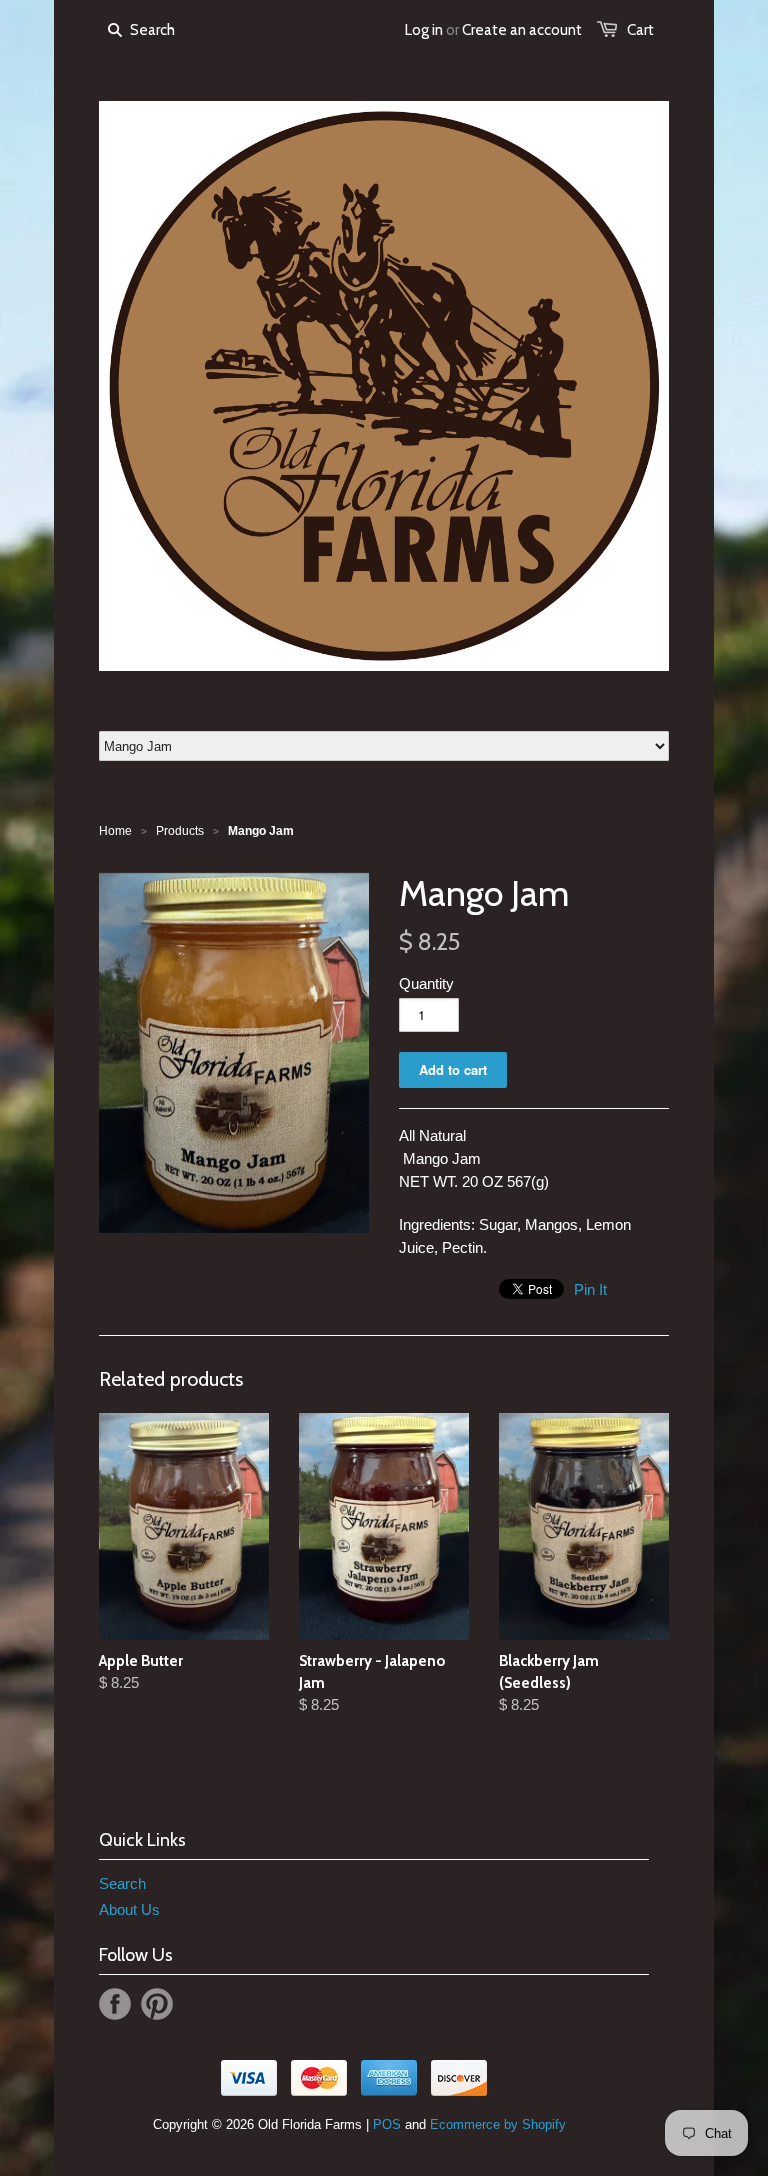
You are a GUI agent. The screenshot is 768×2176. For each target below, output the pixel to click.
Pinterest (157, 2004)
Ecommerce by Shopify (498, 2124)
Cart (640, 30)
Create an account (522, 30)
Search (122, 1883)
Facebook (115, 2004)
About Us (129, 1909)
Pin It (590, 1289)
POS (387, 2124)
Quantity (426, 983)
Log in (424, 30)
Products (180, 831)
